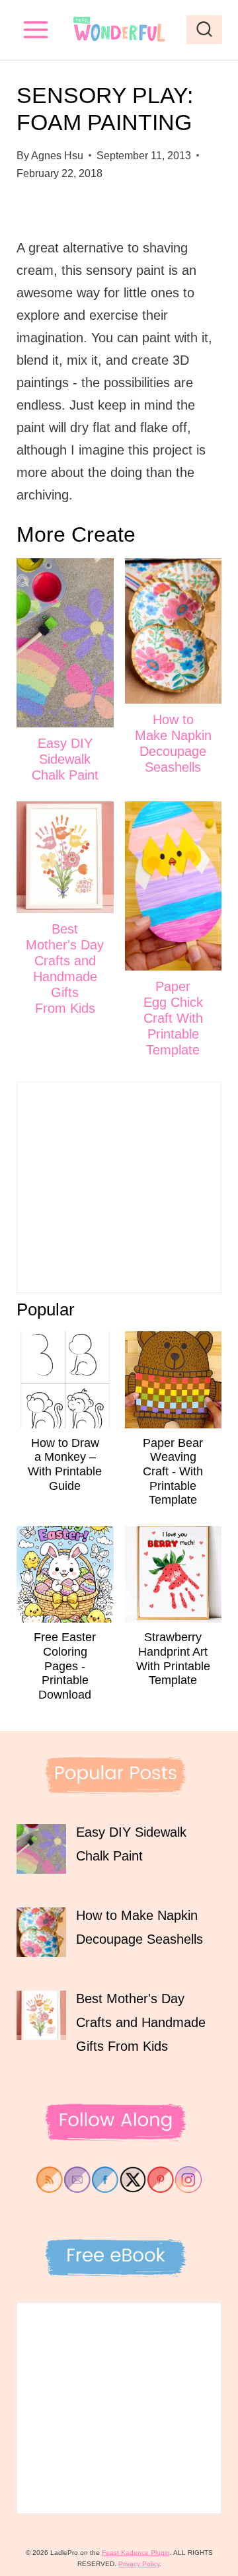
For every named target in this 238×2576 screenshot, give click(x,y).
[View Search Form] (204, 30)
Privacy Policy (139, 2564)
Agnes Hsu (57, 156)
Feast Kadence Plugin (136, 2553)
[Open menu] (36, 29)
